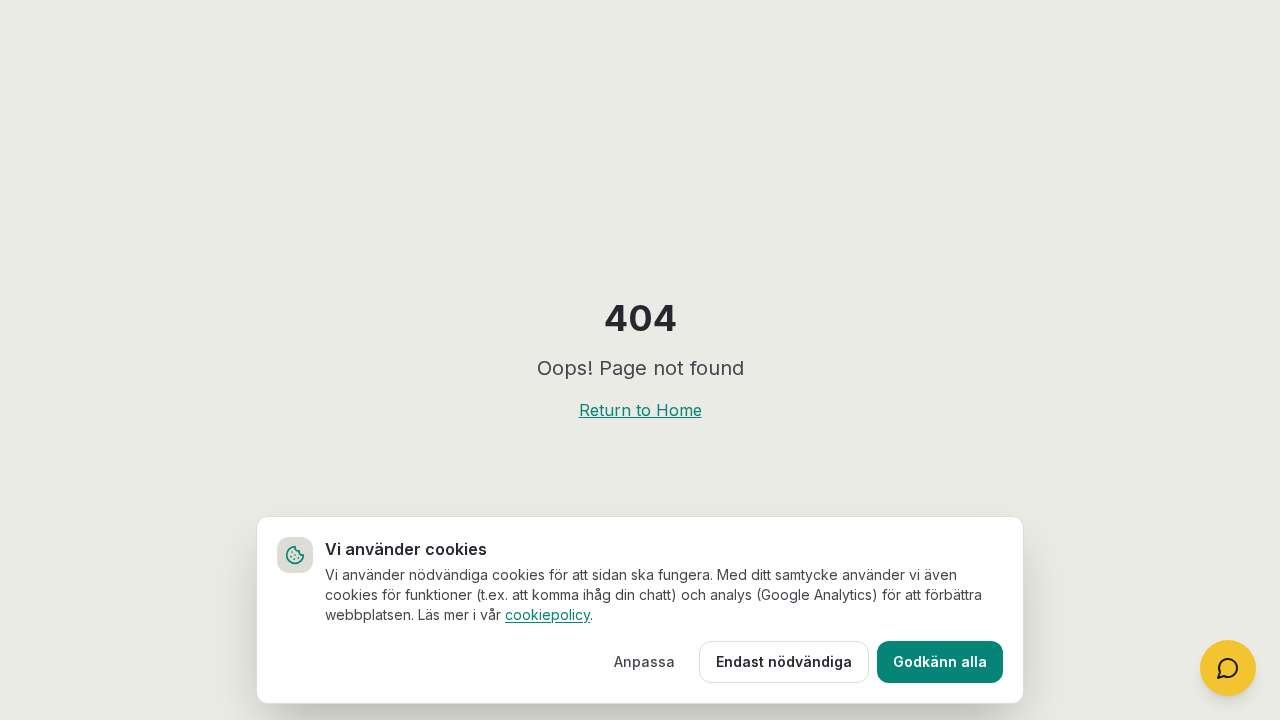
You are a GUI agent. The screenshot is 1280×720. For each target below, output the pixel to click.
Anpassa (644, 661)
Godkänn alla (940, 661)
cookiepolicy (547, 614)
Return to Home (640, 410)
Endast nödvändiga (784, 661)
